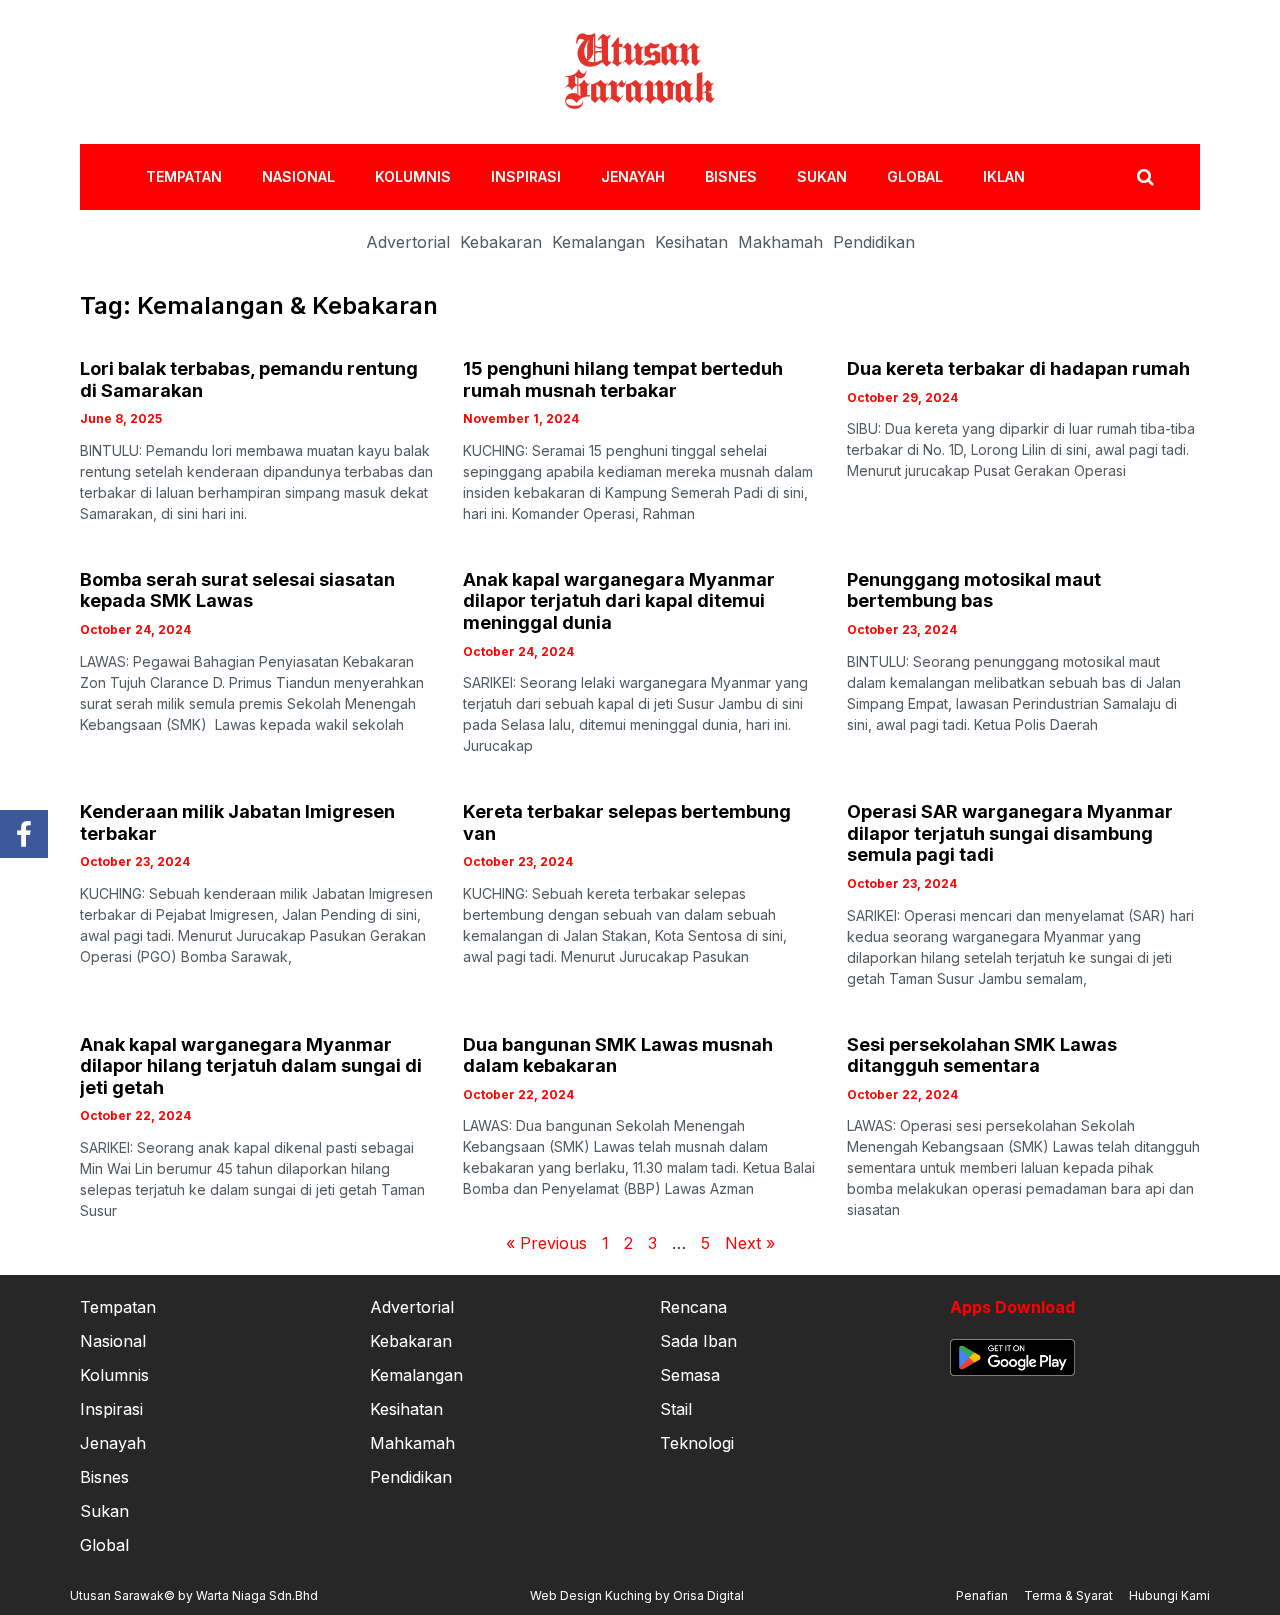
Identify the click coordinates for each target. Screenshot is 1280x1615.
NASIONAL (298, 176)
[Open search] (1145, 177)
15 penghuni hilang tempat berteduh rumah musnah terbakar (623, 379)
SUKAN (822, 176)
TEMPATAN (184, 176)
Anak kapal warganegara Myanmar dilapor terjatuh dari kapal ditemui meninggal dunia (619, 601)
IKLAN (1004, 176)
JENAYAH (633, 176)
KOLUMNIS (413, 176)
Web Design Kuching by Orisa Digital (637, 1595)
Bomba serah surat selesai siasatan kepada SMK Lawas (237, 590)
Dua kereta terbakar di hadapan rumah (1018, 368)
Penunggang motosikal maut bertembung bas (974, 590)
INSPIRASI (526, 176)
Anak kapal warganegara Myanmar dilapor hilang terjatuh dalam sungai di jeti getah (251, 1066)
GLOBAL (915, 176)
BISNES (731, 176)
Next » (750, 1243)
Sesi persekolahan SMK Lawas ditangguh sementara (982, 1055)
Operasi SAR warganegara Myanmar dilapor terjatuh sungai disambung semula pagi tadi (1010, 833)
